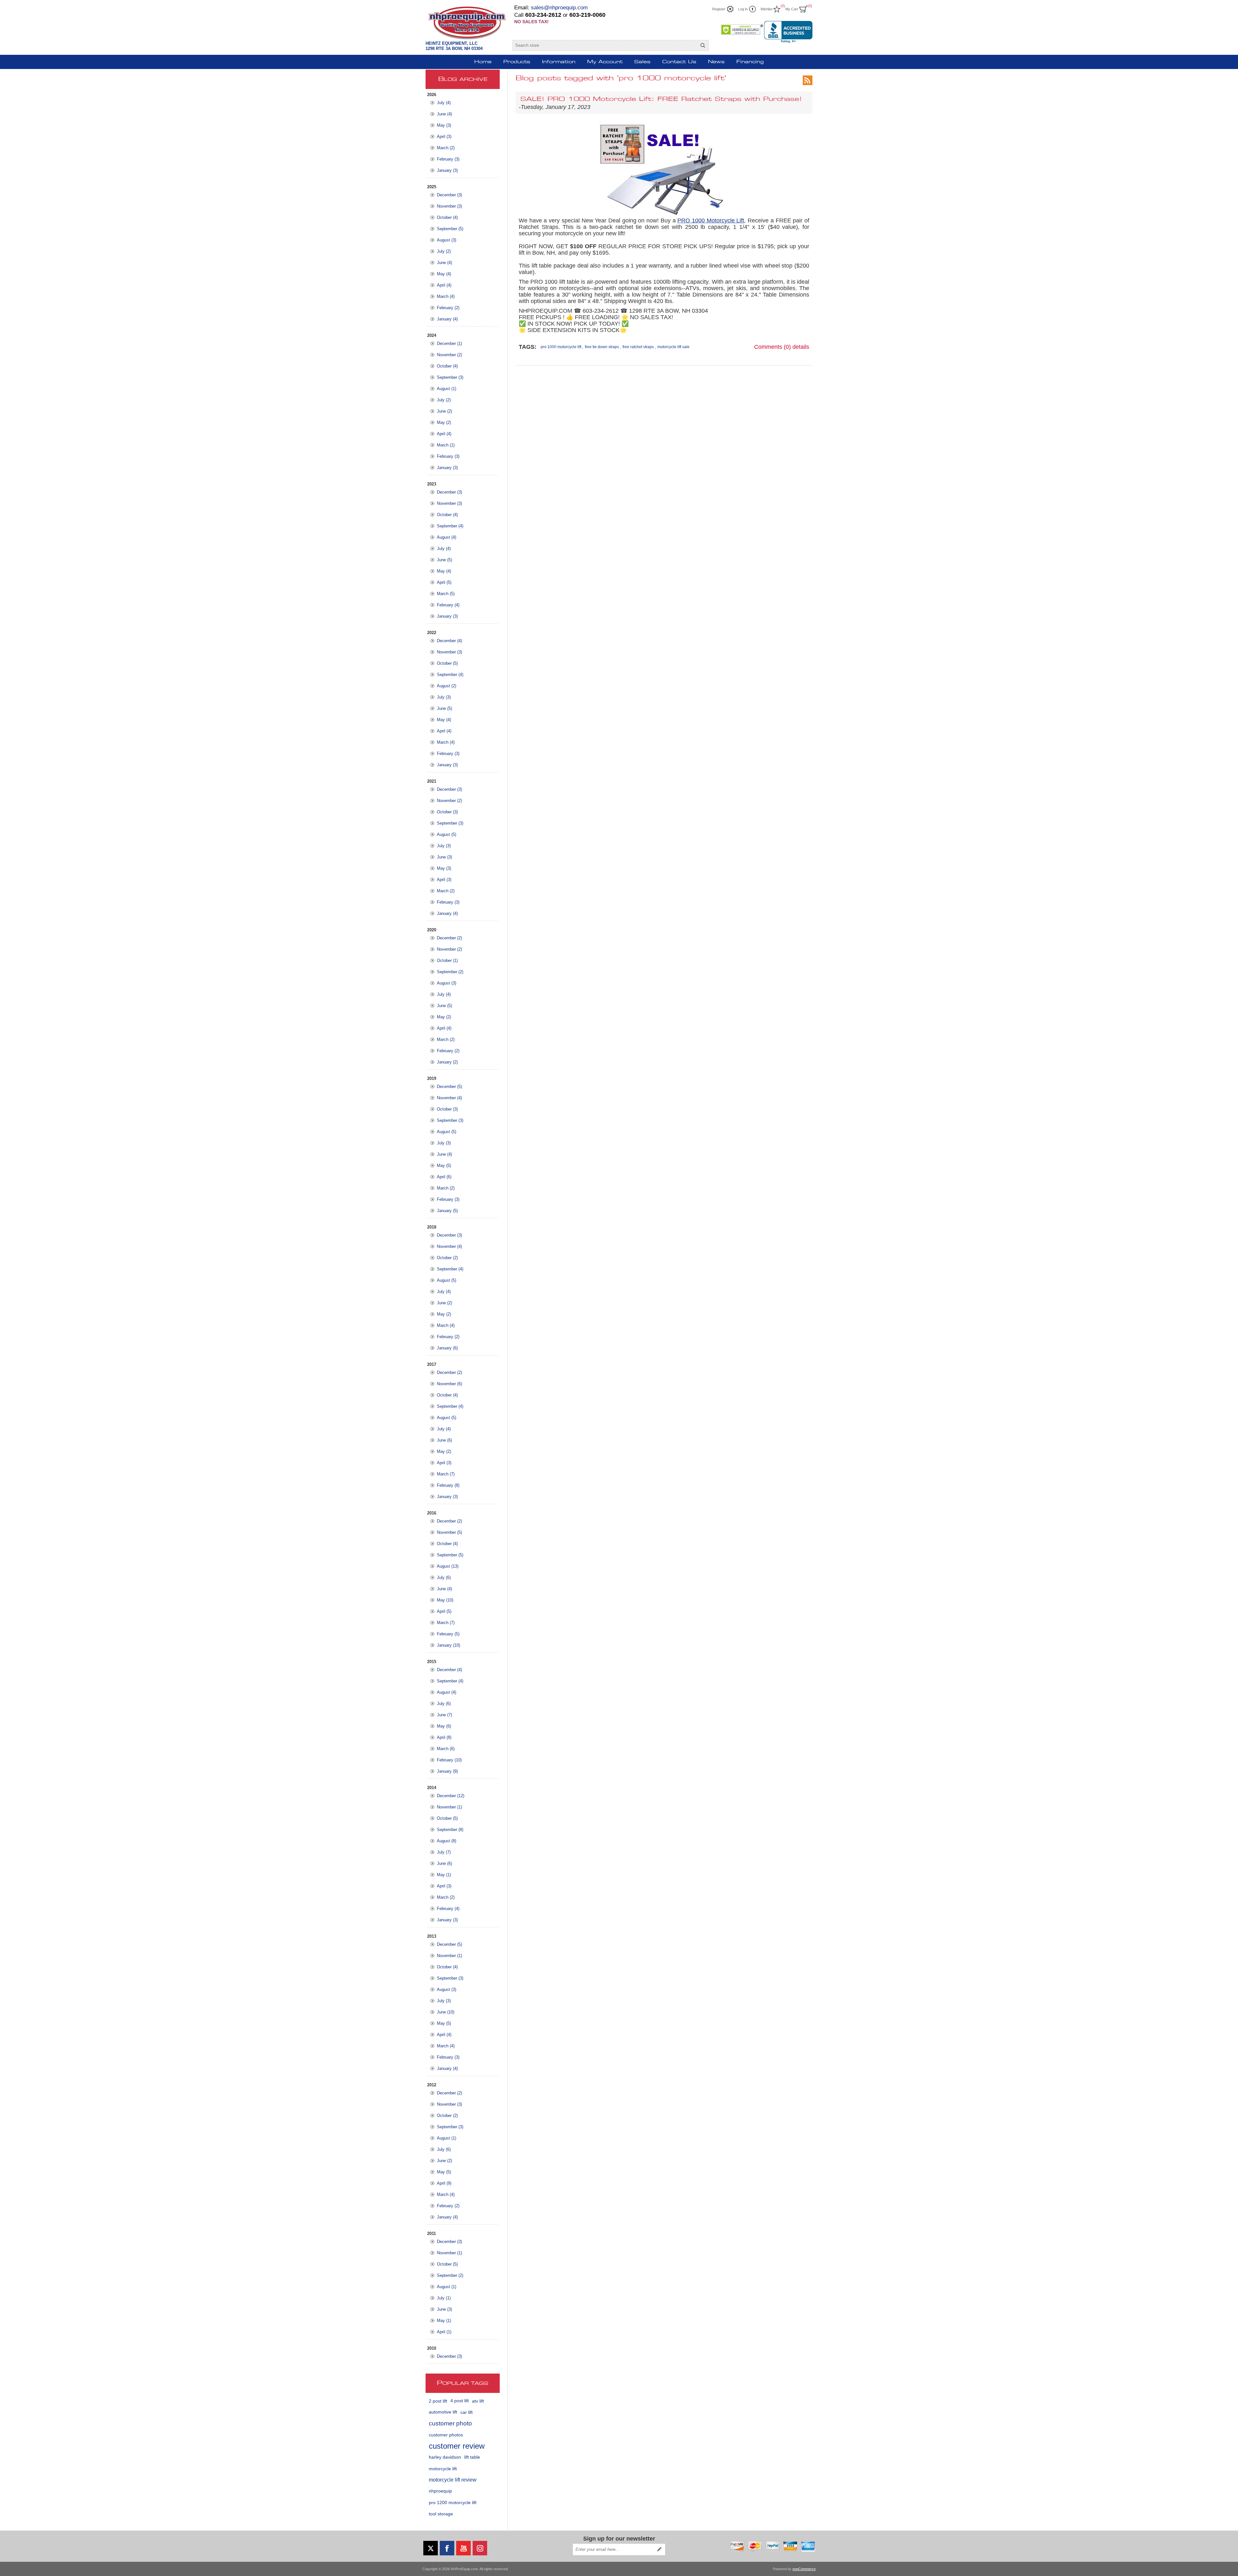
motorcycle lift (443, 2469)
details (801, 347)
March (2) (446, 148)
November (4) (449, 1098)
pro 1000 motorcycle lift (561, 347)
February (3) (448, 159)
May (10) (445, 1600)
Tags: (528, 347)
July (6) (444, 1577)
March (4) (446, 296)
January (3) (447, 170)
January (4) (447, 319)
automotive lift (443, 2412)
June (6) (444, 1440)
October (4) (447, 217)
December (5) (449, 1087)
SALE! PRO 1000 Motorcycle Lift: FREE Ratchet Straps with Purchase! (661, 99)
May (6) (444, 1726)
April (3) (444, 137)
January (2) (447, 1062)
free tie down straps (602, 347)
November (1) (449, 1807)
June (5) (444, 560)
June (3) (444, 857)
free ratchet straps (638, 347)
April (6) (444, 1177)
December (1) (449, 343)
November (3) (449, 206)
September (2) (450, 972)
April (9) (444, 2183)
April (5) (444, 582)
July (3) (444, 697)
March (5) (446, 594)
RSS (808, 80)
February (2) (448, 308)
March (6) (446, 1749)
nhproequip (440, 2491)
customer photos (446, 2435)
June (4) (444, 114)
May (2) (444, 422)
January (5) (447, 1211)
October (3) (447, 812)
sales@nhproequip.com (559, 8)
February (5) (448, 1634)
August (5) (447, 834)
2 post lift (438, 2401)
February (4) (448, 605)
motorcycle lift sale (673, 347)
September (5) (450, 229)
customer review (457, 2446)
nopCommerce (804, 2569)
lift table (472, 2457)
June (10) (446, 2012)
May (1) (444, 1875)
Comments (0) (772, 347)
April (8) (444, 1737)
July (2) (444, 251)
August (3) (447, 240)
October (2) (447, 1258)
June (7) (444, 1715)
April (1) (444, 2332)
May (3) (444, 125)
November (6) (449, 1384)
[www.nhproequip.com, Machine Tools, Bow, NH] (788, 32)
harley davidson (445, 2457)
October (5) (447, 663)
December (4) (449, 641)
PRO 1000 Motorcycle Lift (711, 220)
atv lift (478, 2401)
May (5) (444, 1166)
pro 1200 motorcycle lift (453, 2503)
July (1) (444, 2298)
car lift (467, 2412)
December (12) (451, 1796)
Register (719, 9)
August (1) (447, 389)
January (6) (447, 1348)
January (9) (447, 1771)
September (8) (450, 1830)
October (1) (447, 960)
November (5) (449, 1532)
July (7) (444, 1852)
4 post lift (460, 2401)
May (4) (444, 274)
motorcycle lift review (453, 2480)
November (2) (449, 355)
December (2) (449, 938)
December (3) (449, 195)
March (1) (446, 445)
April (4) (444, 285)
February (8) (448, 1485)
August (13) (448, 1566)
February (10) (449, 1760)
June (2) (444, 411)
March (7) (446, 1474)
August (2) (447, 686)
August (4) (447, 537)
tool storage (441, 2514)
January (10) (448, 1645)
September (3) (450, 377)
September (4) (450, 526)
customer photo (450, 2423)
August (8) (447, 1841)
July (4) (444, 103)
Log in (743, 9)
